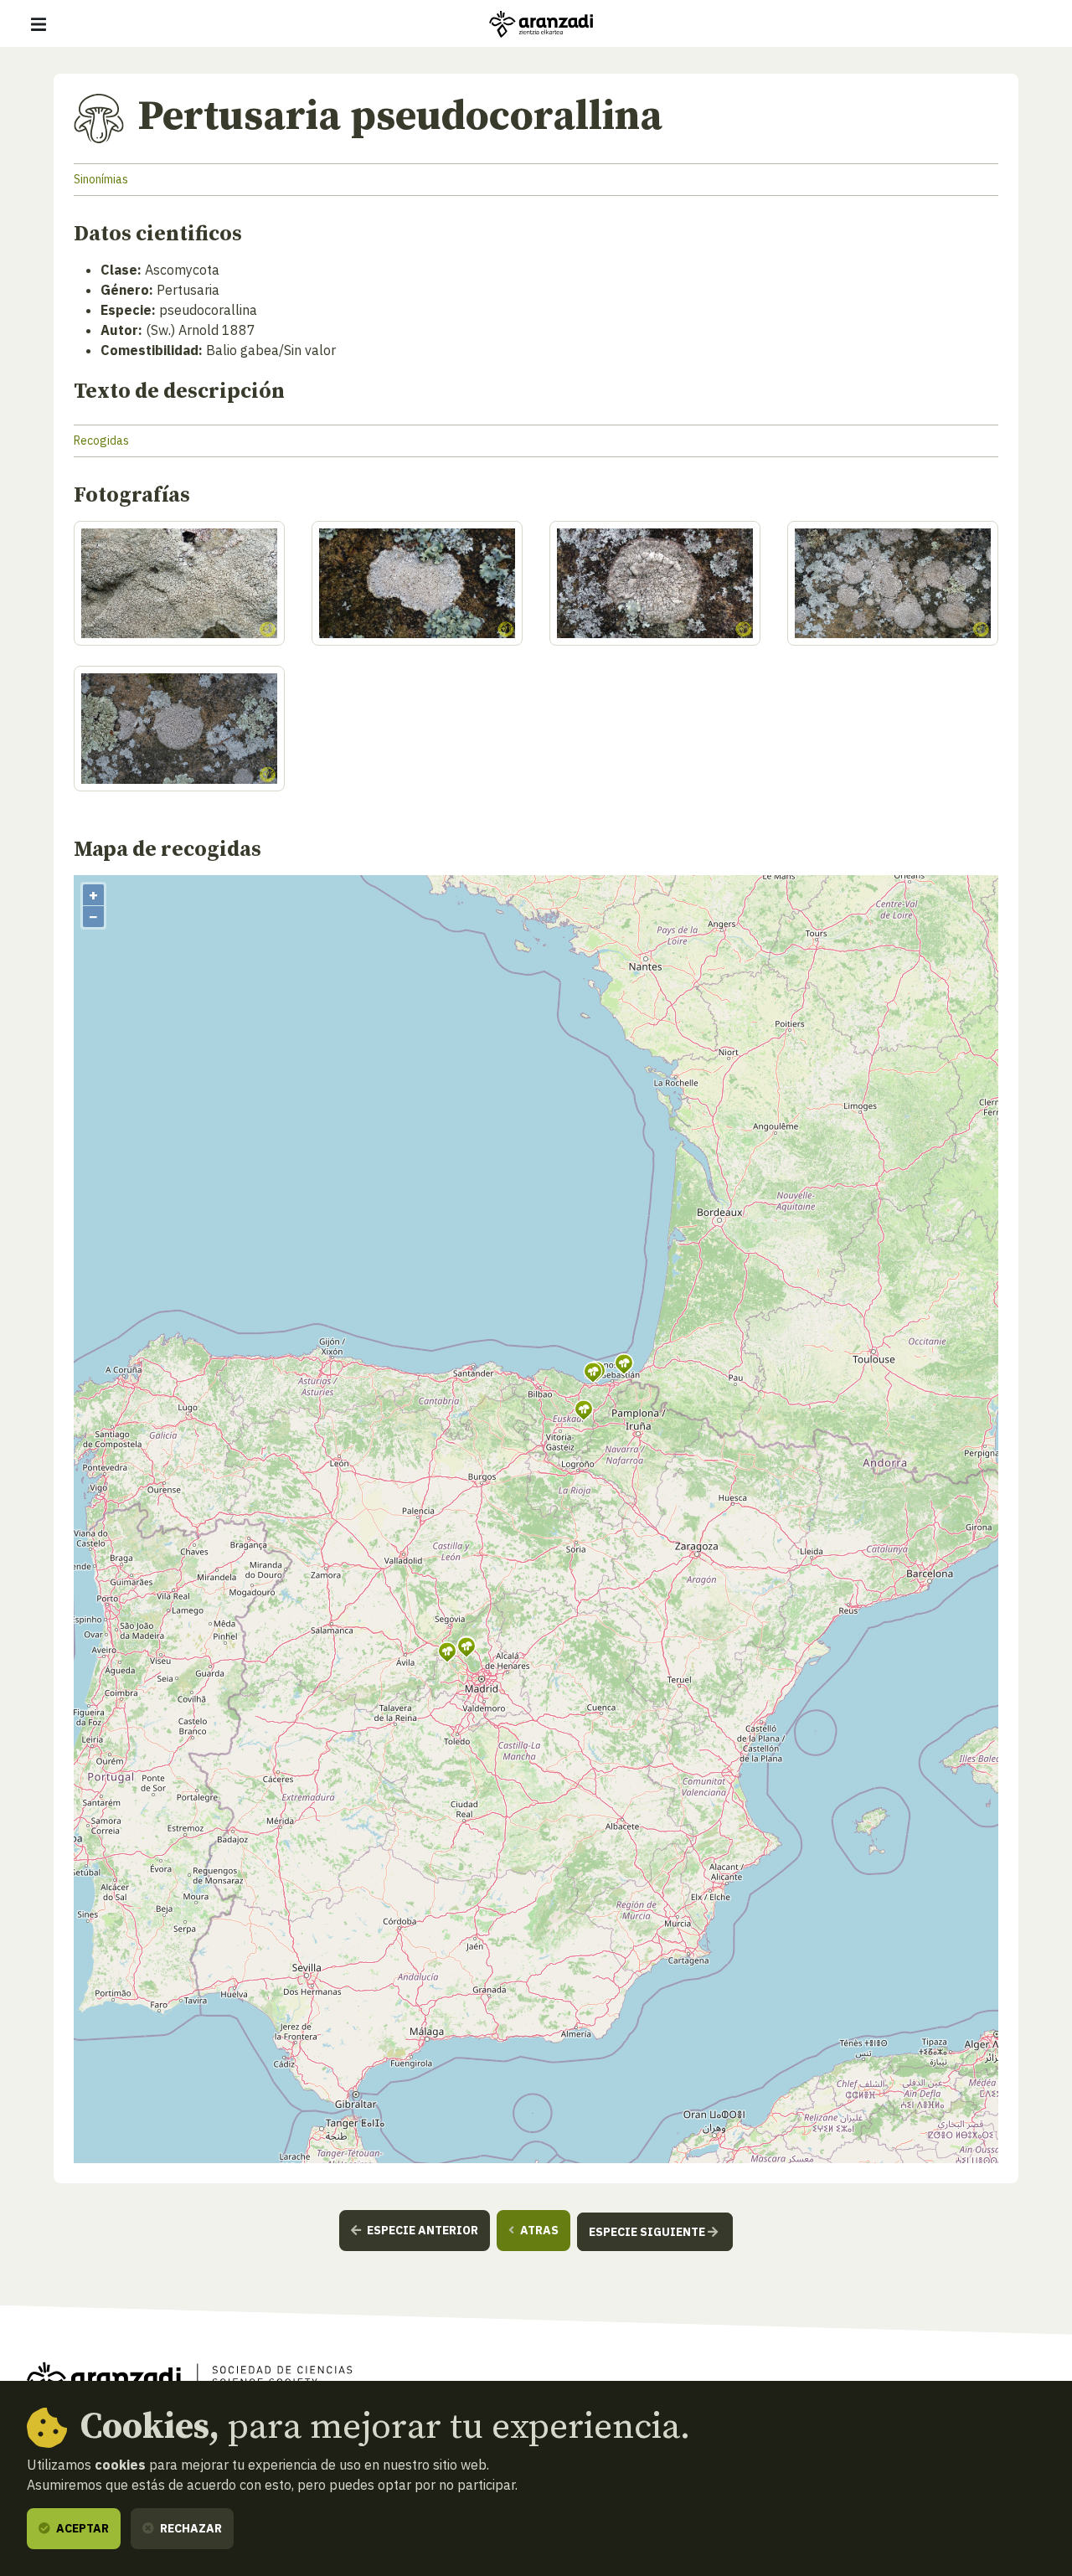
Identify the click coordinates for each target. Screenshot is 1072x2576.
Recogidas (101, 440)
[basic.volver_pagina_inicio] (541, 24)
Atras (538, 2230)
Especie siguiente (648, 2232)
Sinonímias (101, 179)
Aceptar (81, 2528)
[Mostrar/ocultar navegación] (39, 24)
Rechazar (190, 2528)
